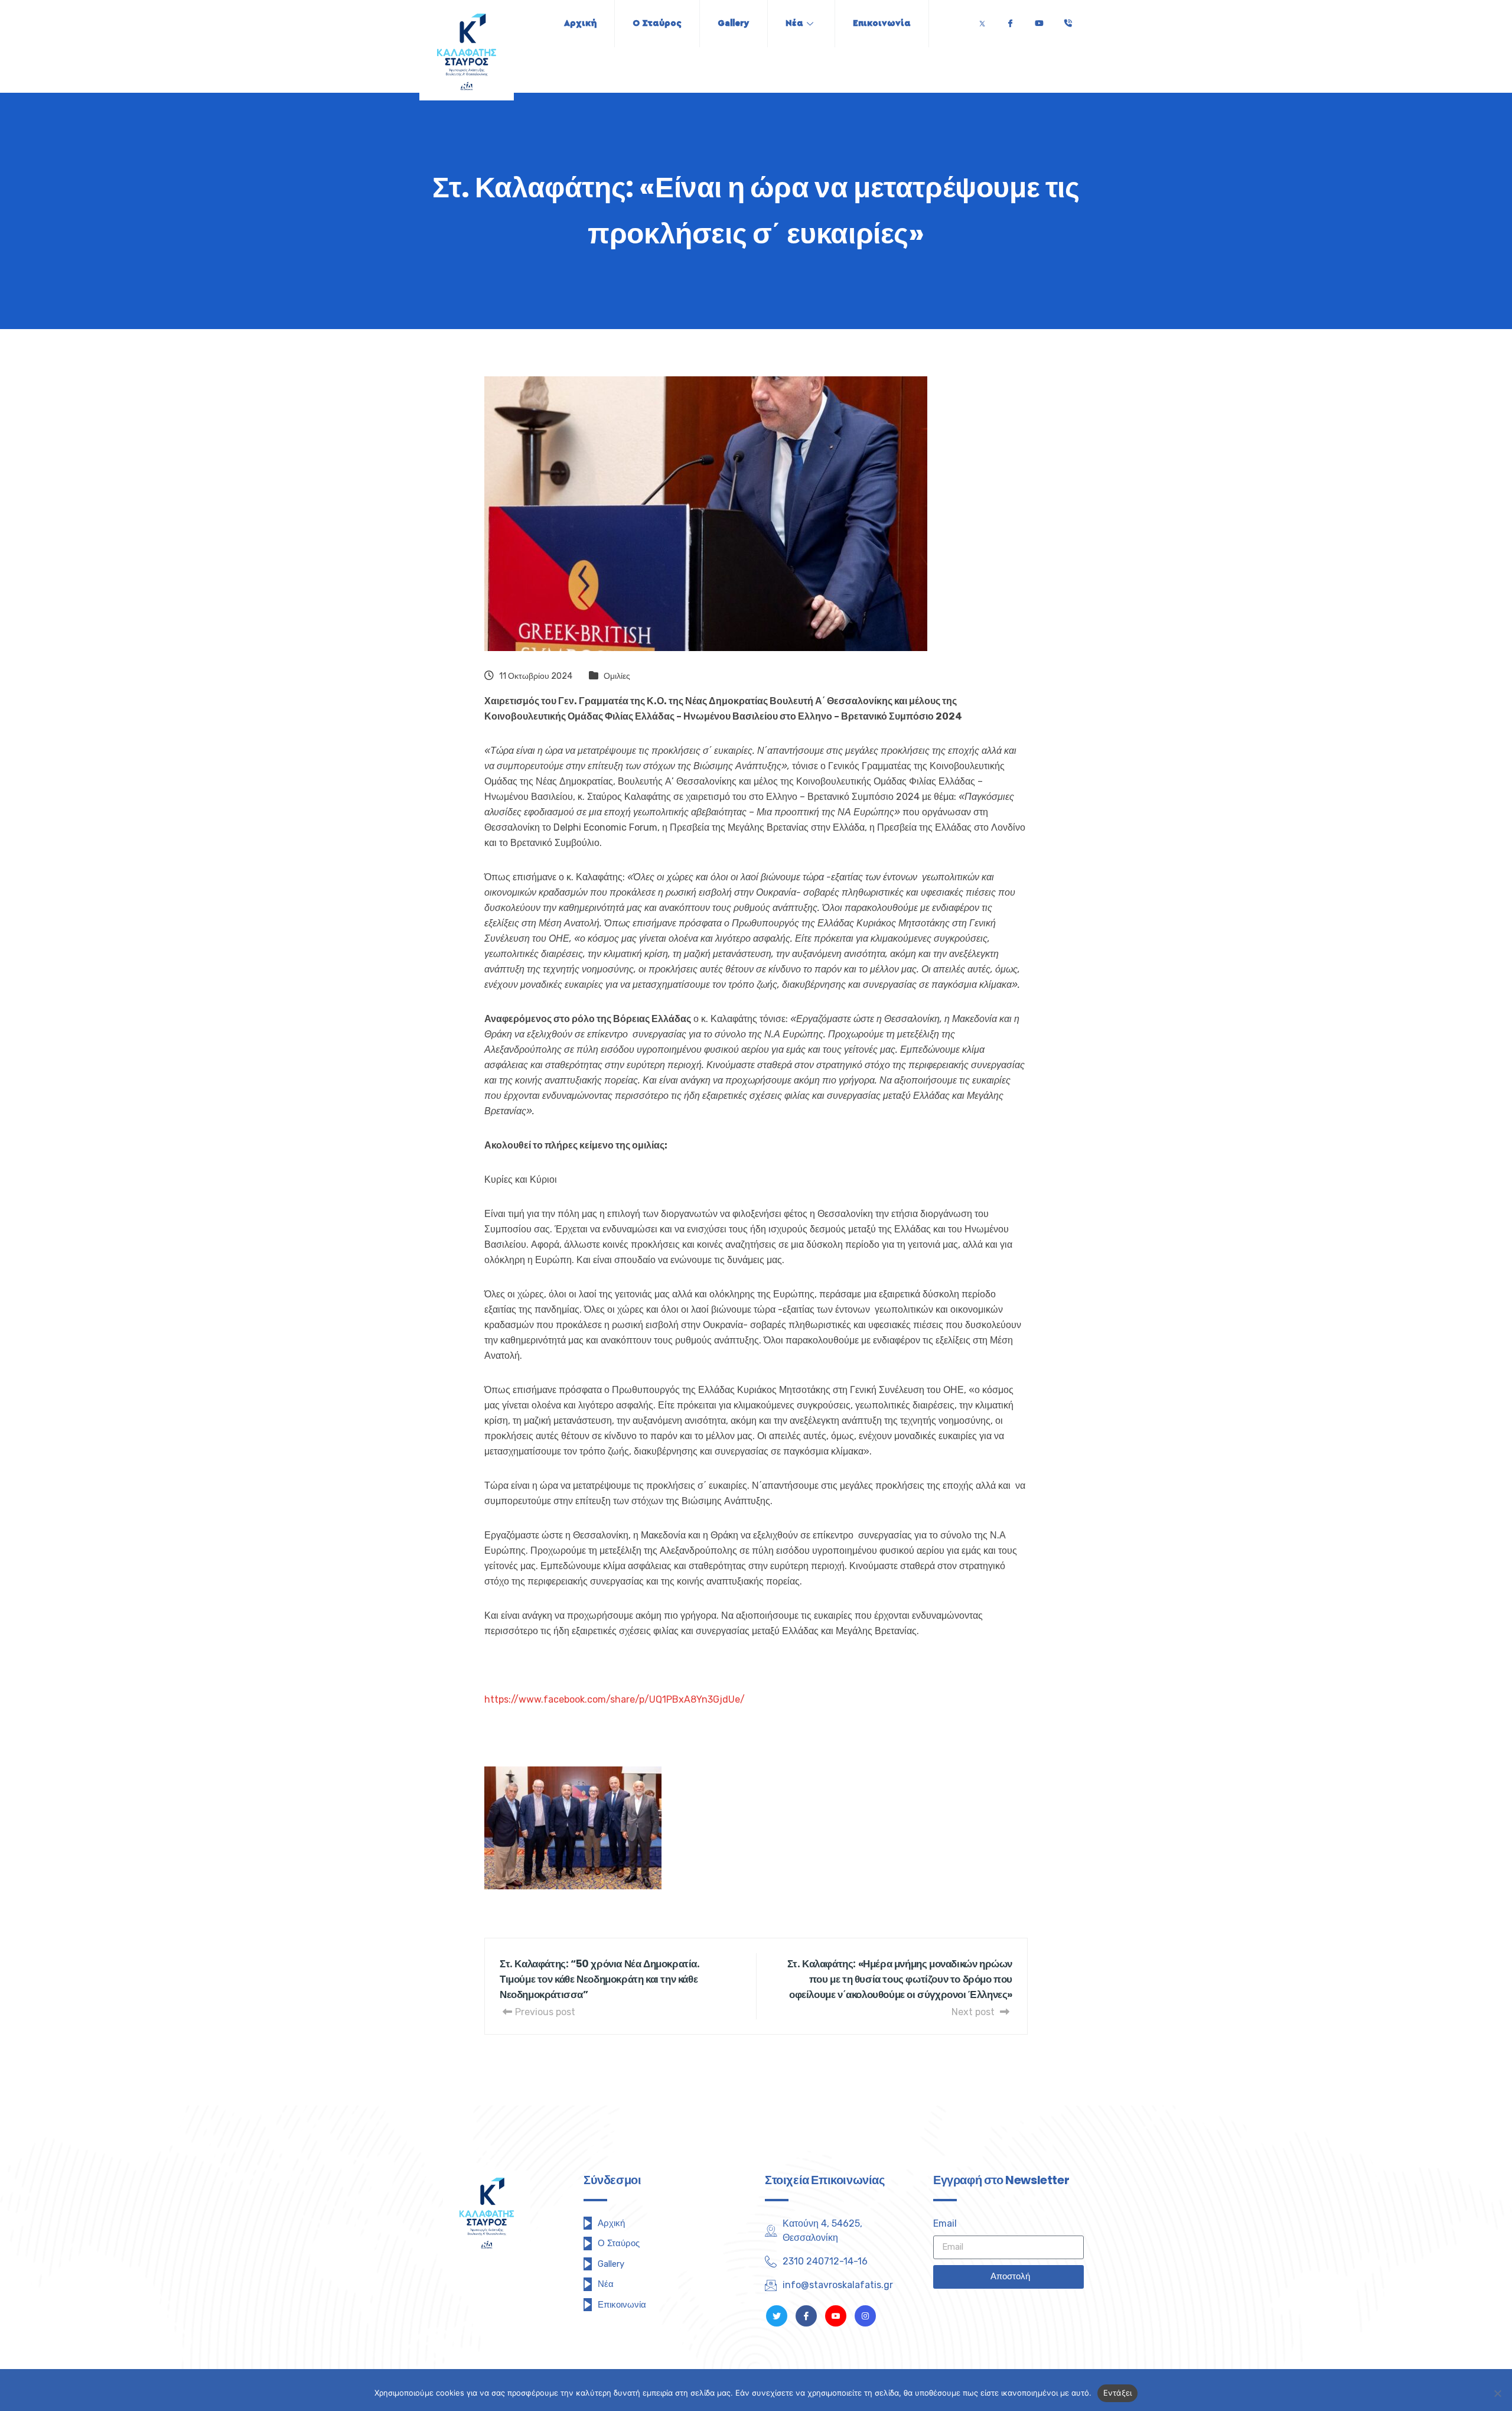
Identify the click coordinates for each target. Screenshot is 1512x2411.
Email (945, 2223)
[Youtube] (1039, 20)
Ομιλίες (617, 676)
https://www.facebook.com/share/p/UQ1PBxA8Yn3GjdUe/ (615, 1699)
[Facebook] (1010, 20)
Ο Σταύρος (657, 23)
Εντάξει (1118, 2393)
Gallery (734, 23)
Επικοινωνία (882, 23)
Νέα (794, 23)
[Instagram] (865, 2316)
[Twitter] (982, 20)
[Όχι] (1497, 2393)
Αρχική (580, 23)
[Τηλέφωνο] (1068, 20)
